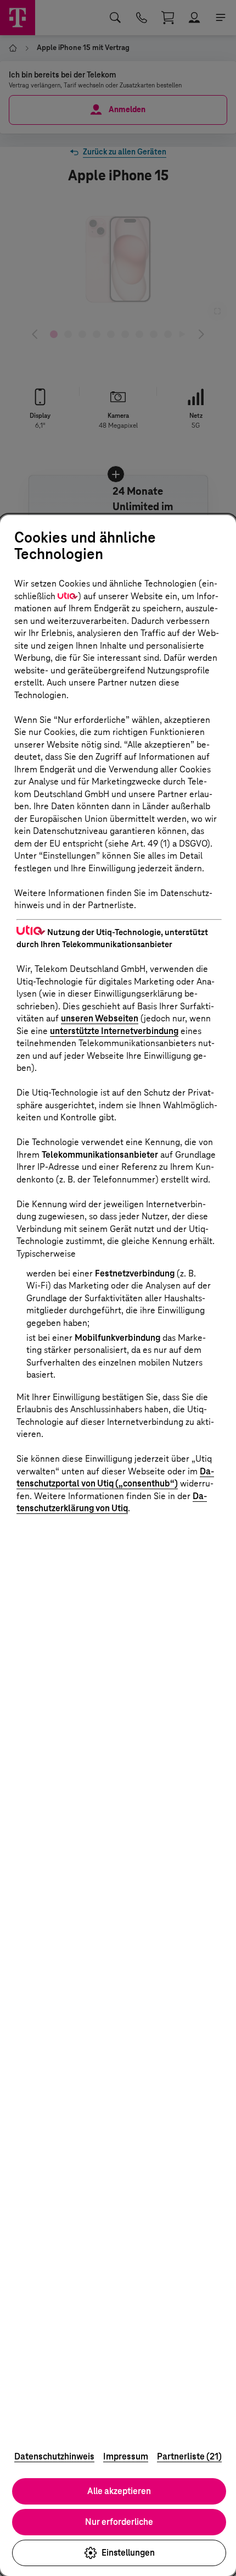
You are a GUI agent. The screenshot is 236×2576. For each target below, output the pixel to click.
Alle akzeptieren (119, 2491)
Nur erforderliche (119, 2522)
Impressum (126, 2456)
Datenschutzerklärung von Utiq (112, 1502)
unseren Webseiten (100, 1018)
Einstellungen (128, 2553)
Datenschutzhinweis (54, 2456)
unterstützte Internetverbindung (114, 1031)
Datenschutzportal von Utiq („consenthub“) (115, 1478)
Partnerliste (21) (189, 2456)
